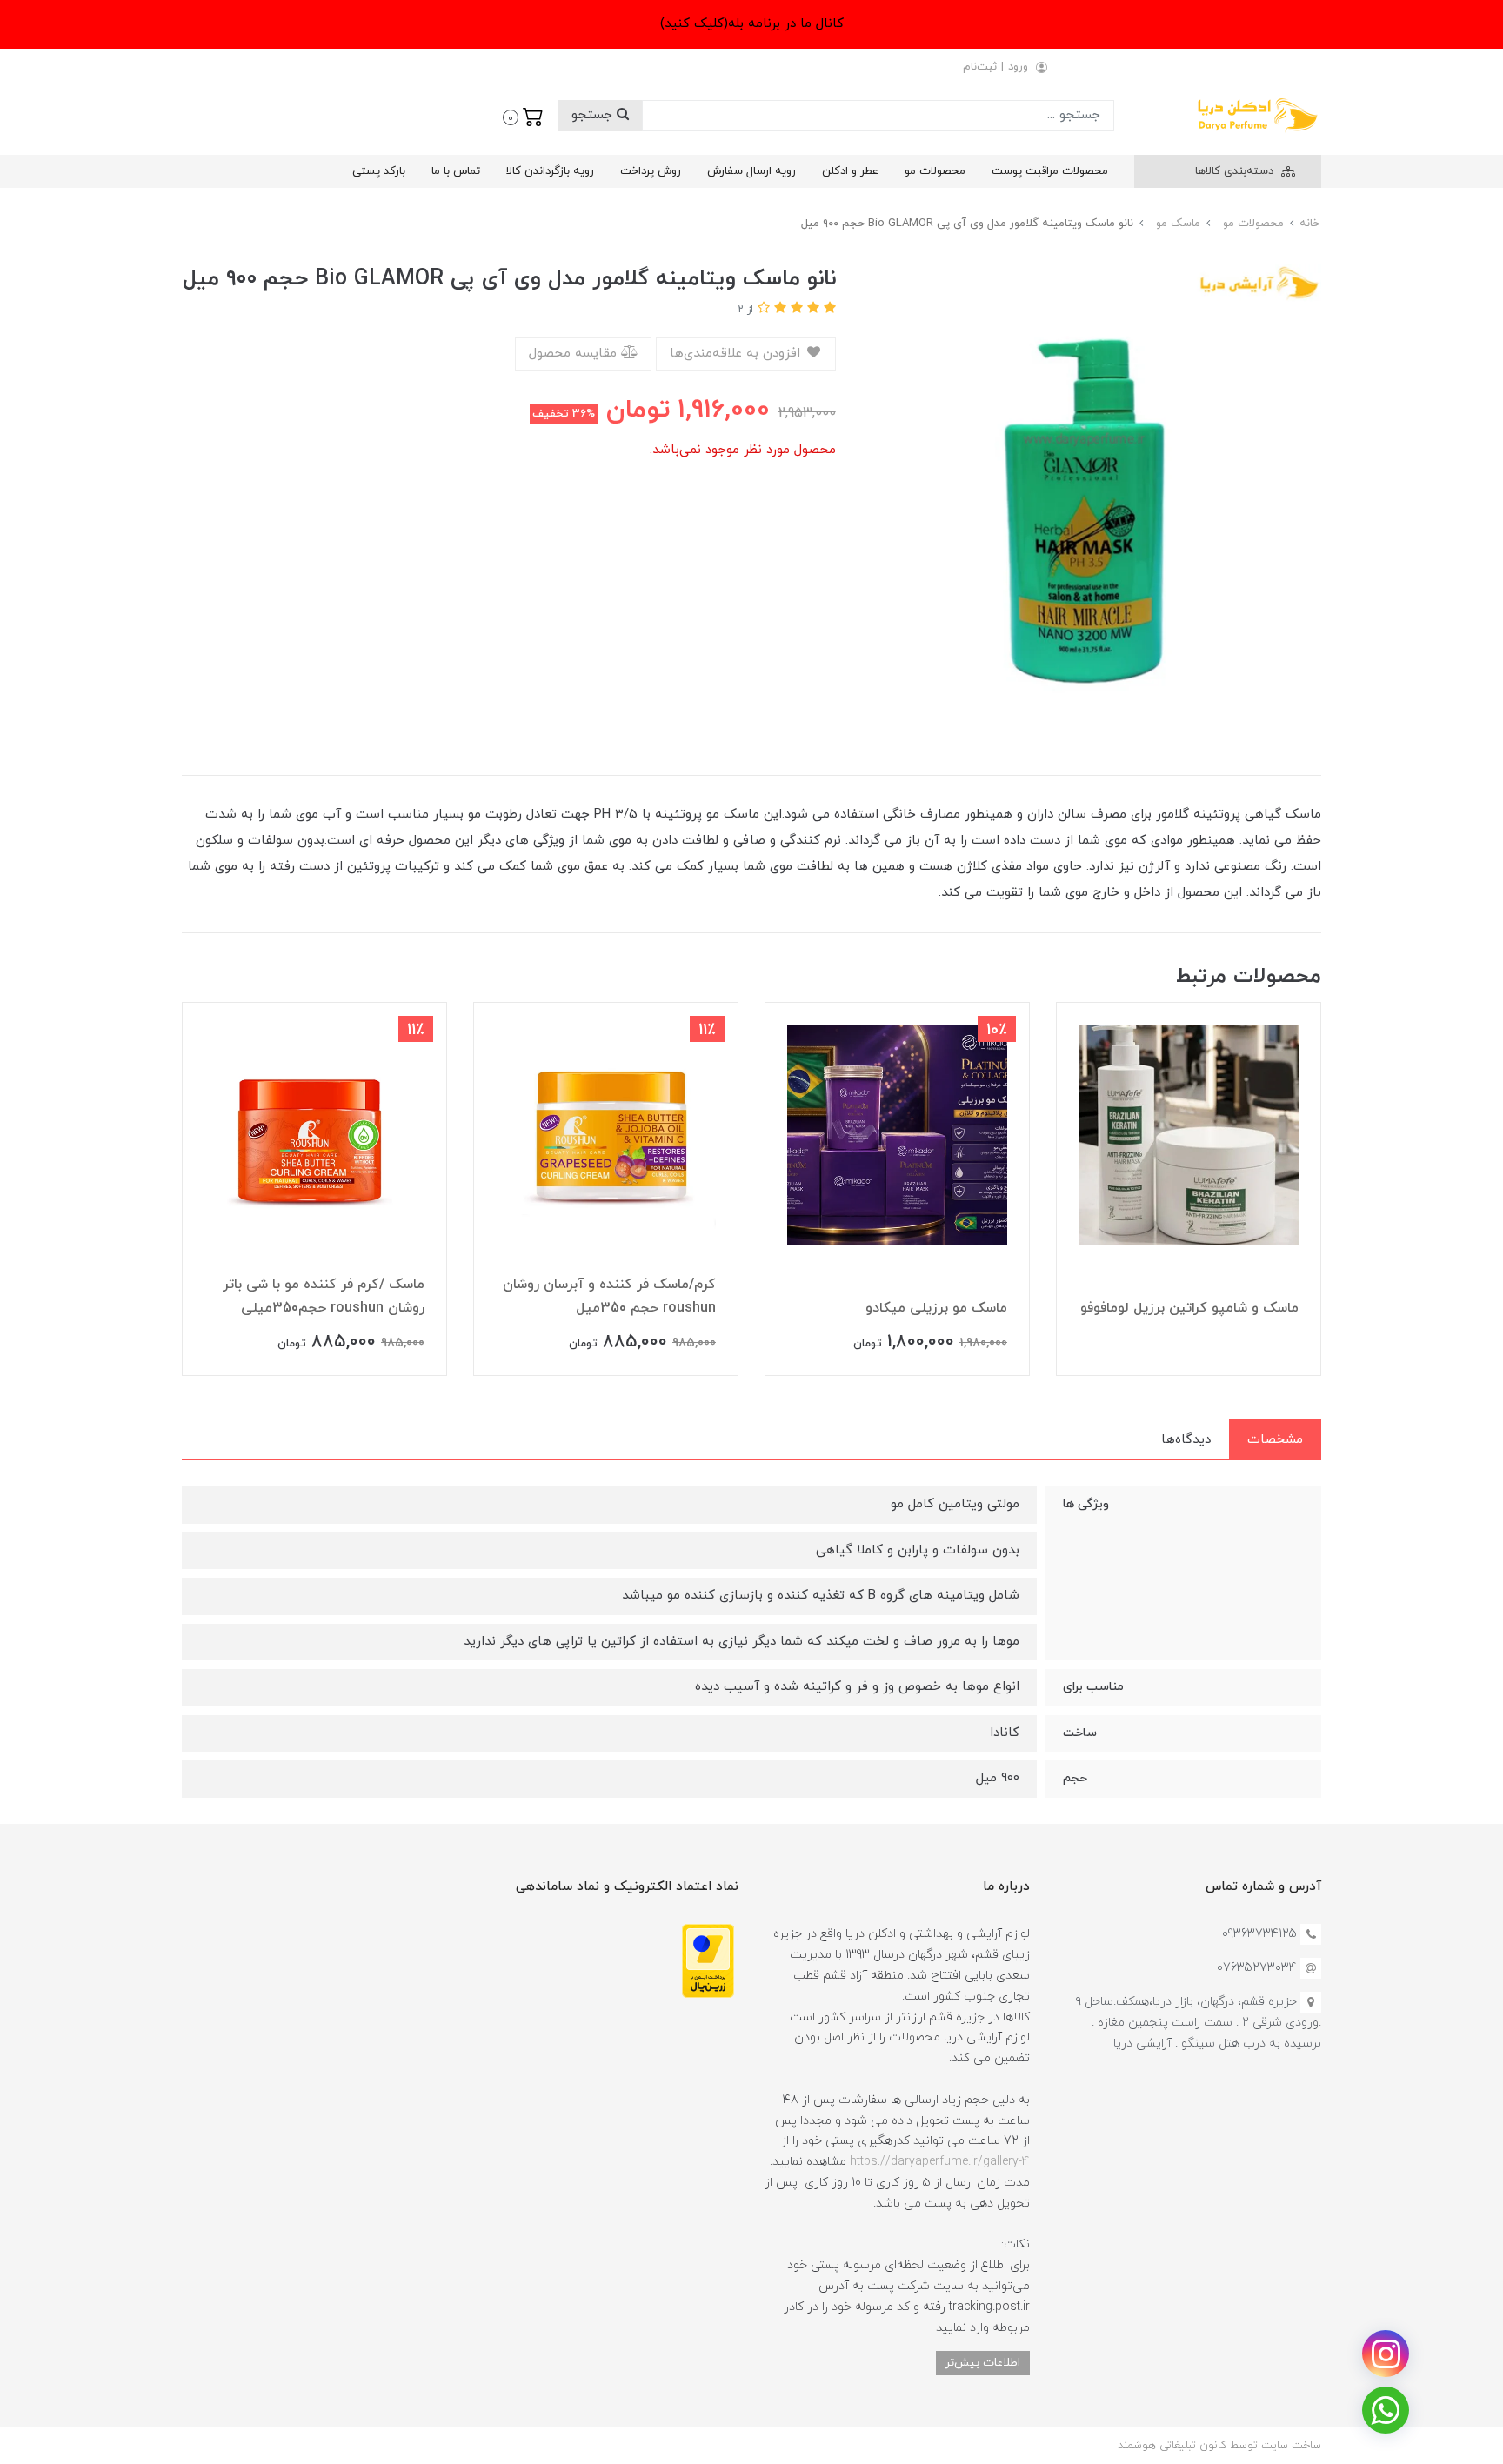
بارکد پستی (379, 171)
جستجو (594, 115)
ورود (1018, 67)
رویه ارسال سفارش (751, 171)
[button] (523, 116)
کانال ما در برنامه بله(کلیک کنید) (752, 24)
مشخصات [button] (1275, 1440)
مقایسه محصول (575, 354)
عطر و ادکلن (850, 171)
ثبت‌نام (980, 67)
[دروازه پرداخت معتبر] (708, 1960)
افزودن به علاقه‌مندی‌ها (737, 354)
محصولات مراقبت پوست (1050, 171)
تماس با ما (456, 171)
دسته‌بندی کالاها (1236, 171)
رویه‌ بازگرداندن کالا (550, 171)
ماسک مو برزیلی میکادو (936, 1308)
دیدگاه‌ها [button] (1186, 1440)
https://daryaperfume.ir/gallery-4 (940, 2162)
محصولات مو (935, 171)
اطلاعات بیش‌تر (983, 2363)
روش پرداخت (651, 171)
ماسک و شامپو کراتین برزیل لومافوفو (1189, 1308)
